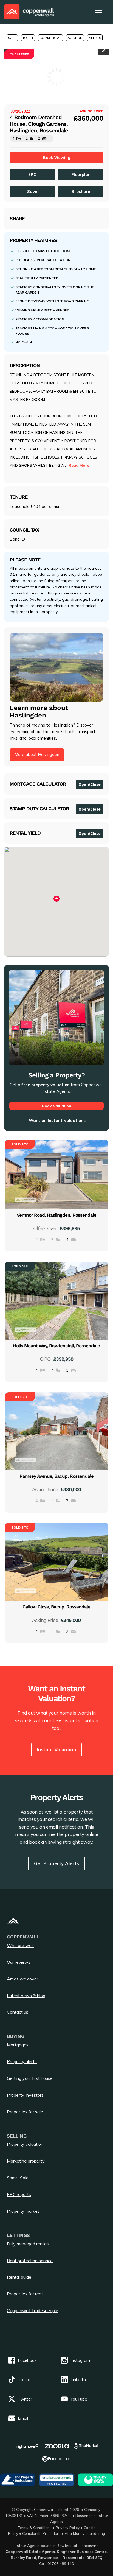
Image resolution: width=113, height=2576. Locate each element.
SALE (12, 38)
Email (23, 2418)
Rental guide (19, 2277)
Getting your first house (30, 2078)
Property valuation (25, 2144)
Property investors (25, 2095)
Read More (79, 465)
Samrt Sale (18, 2178)
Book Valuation (57, 1106)
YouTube (79, 2399)
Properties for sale (25, 2112)
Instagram (80, 2360)
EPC (32, 174)
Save (32, 192)
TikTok (24, 2380)
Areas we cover (22, 1979)
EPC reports (19, 2194)
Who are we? (20, 1945)
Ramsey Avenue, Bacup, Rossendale (56, 1476)
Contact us (18, 2012)
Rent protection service (30, 2261)
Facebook (27, 2360)
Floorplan (81, 174)
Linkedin (78, 2380)
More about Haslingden (37, 754)
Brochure (81, 192)
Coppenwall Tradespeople (33, 2310)
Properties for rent (25, 2294)
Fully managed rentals (28, 2244)
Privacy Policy (68, 2528)
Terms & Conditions (35, 2528)
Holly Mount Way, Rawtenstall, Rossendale (56, 1346)
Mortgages (18, 2045)
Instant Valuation (56, 1749)
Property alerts (22, 2061)
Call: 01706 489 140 (56, 2564)
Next (103, 49)
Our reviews (19, 1962)
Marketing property (26, 2161)
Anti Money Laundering (85, 2533)
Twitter (25, 2399)
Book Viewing (57, 157)
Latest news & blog (26, 1996)
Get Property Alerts (56, 1863)
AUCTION (75, 38)
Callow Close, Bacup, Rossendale (56, 1607)
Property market (23, 2211)
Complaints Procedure (41, 2533)
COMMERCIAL (50, 38)
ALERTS (95, 38)
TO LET (28, 38)
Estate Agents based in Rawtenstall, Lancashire (57, 2545)
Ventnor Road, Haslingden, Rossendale (56, 1215)
